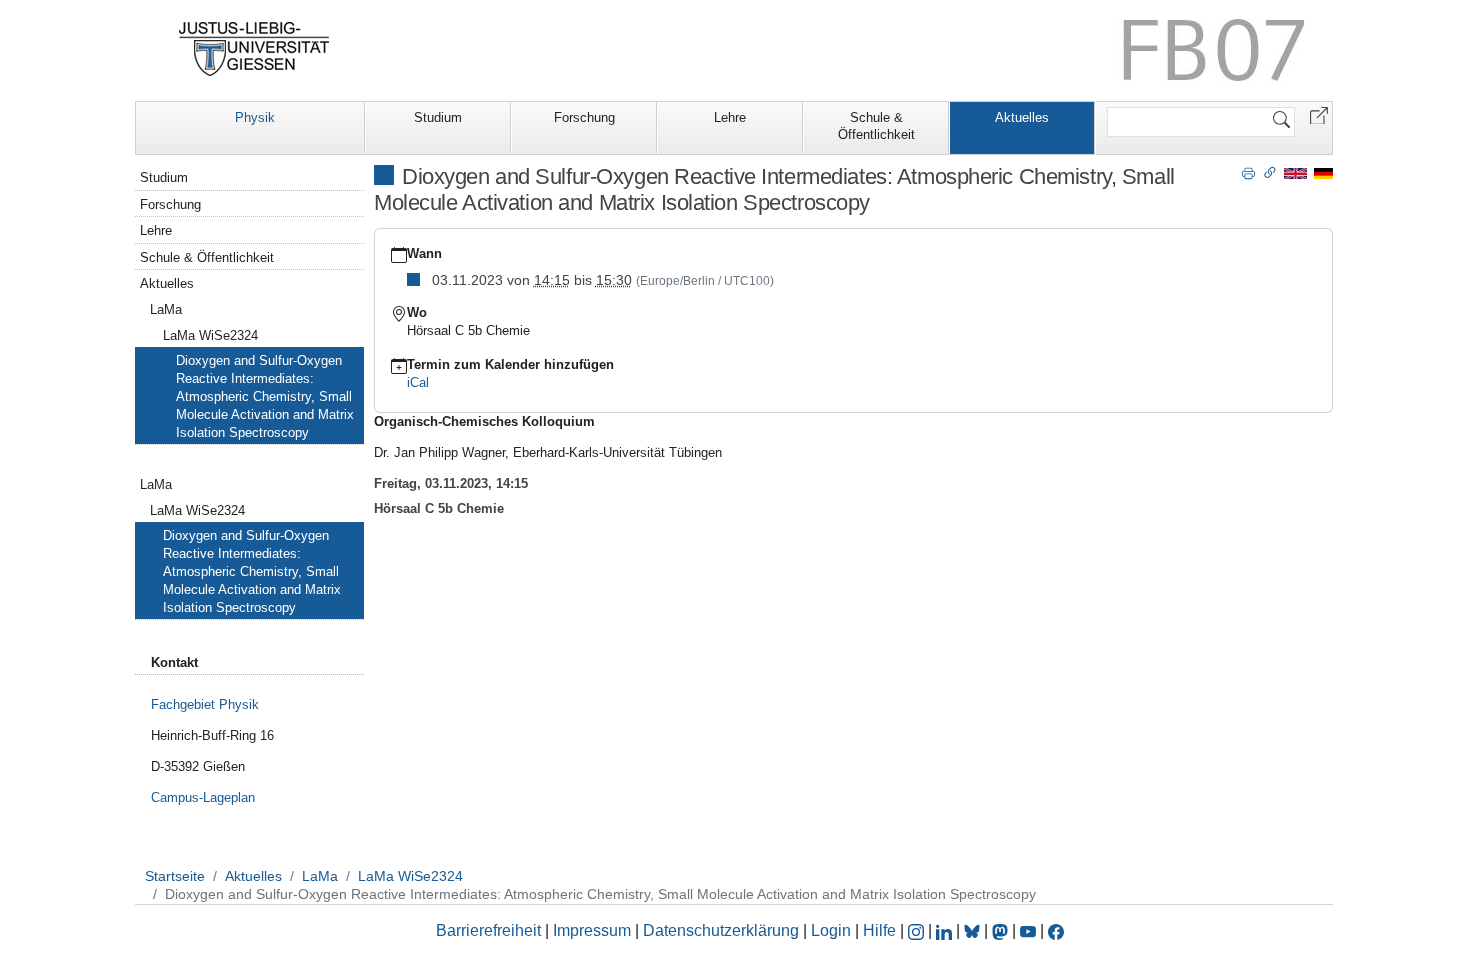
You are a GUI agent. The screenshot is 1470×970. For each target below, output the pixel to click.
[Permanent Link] (1270, 172)
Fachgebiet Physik (205, 704)
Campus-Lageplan (203, 797)
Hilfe (879, 930)
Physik (255, 117)
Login (833, 930)
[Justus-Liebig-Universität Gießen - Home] (254, 49)
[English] (1295, 172)
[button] (1319, 114)
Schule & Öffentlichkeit (876, 126)
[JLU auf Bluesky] (974, 930)
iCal (418, 382)
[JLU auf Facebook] (1056, 930)
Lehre (730, 117)
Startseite (175, 876)
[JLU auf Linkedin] (946, 930)
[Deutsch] (1323, 172)
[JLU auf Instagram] (918, 930)
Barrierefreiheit (488, 930)
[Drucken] (1248, 172)
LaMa (166, 309)
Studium (438, 117)
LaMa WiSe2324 (210, 335)
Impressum (592, 930)
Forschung (584, 117)
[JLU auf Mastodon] (1002, 930)
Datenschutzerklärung (721, 930)
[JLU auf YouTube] (1028, 930)
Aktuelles (1022, 117)
